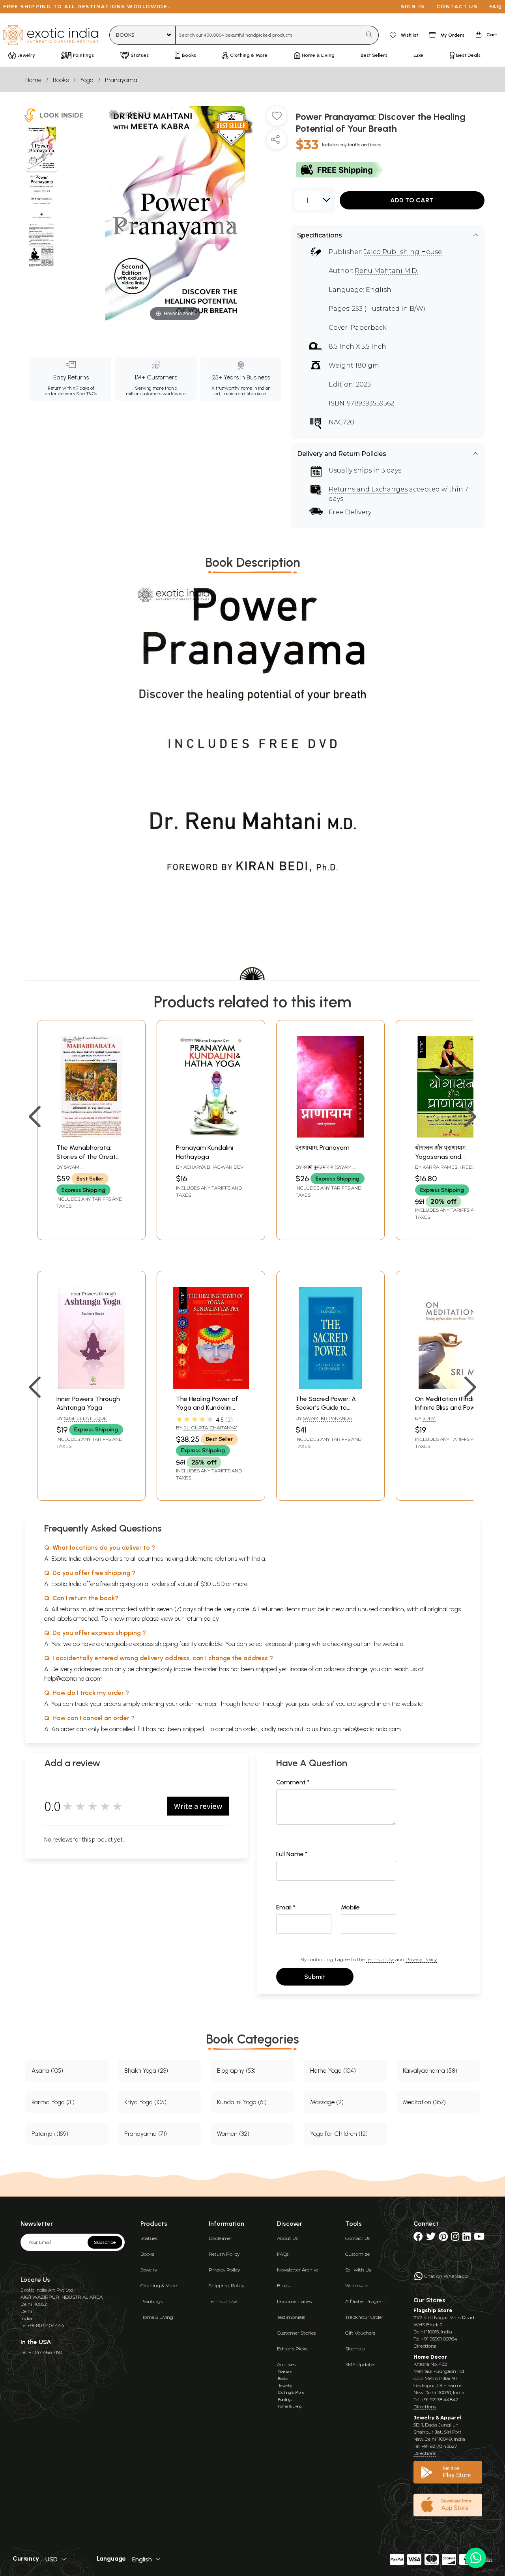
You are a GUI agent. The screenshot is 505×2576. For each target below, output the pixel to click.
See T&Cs (87, 394)
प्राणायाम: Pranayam (323, 1148)
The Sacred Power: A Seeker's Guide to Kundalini (326, 1408)
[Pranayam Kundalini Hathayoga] (211, 1135)
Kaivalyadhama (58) (430, 2071)
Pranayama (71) (146, 2134)
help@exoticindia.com (73, 1678)
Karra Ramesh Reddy (451, 1167)
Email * (286, 1907)
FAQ (496, 7)
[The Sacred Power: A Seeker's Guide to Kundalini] (330, 1387)
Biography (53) (236, 2071)
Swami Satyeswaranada (79, 1170)
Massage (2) (327, 2102)
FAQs (283, 2254)
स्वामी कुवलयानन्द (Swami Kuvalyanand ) (324, 1170)
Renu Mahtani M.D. (386, 271)
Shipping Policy (226, 2286)
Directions (425, 2346)
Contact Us (358, 2238)
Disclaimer (221, 2238)
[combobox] (268, 35)
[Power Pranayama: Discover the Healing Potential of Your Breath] (42, 149)
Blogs (283, 2286)
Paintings (151, 2301)
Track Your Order (364, 2317)
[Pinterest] (443, 2238)
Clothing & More (159, 2286)
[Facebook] (418, 2238)
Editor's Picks (292, 2349)
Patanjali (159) (50, 2134)
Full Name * (292, 1854)
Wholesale (357, 2286)
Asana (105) (47, 2071)
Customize (357, 2254)
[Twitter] (431, 2238)
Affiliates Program (366, 2301)
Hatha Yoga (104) (333, 2071)
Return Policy (224, 2254)
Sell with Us (358, 2270)
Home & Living (157, 2317)
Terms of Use (380, 1959)
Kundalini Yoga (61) (242, 2102)
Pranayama (121, 80)
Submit (315, 1977)
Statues (149, 2238)
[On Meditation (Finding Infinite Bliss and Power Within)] (450, 1387)
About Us (287, 2238)
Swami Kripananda (327, 1418)
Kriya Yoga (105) (145, 2102)
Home (33, 80)
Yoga (87, 80)
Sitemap (355, 2349)
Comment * (293, 1782)
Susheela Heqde (85, 1418)
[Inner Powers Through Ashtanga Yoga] (91, 1387)
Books (61, 80)
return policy (202, 1619)
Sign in (413, 7)
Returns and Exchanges (368, 489)
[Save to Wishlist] (277, 119)
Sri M (429, 1418)
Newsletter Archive (298, 2270)
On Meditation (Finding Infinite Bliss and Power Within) (448, 1408)
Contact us (457, 7)
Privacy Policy (421, 1959)
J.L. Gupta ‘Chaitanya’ (210, 1428)
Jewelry (149, 2270)
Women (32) (233, 2134)
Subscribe (105, 2242)
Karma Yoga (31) (53, 2102)
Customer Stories (296, 2333)
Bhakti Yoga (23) (146, 2071)
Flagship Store (433, 2310)
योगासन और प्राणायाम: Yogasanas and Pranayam (441, 1156)
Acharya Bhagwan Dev (213, 1167)
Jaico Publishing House (403, 252)
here (248, 1704)
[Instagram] (455, 2238)
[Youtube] (479, 2238)
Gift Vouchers (360, 2333)
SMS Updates (360, 2364)
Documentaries (294, 2301)
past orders (314, 1704)
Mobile (350, 1907)
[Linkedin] (467, 2238)
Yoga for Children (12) (339, 2134)
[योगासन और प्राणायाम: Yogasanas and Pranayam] (450, 1135)
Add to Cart (412, 200)
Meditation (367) (424, 2102)
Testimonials (291, 2317)
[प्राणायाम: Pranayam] (330, 1135)
